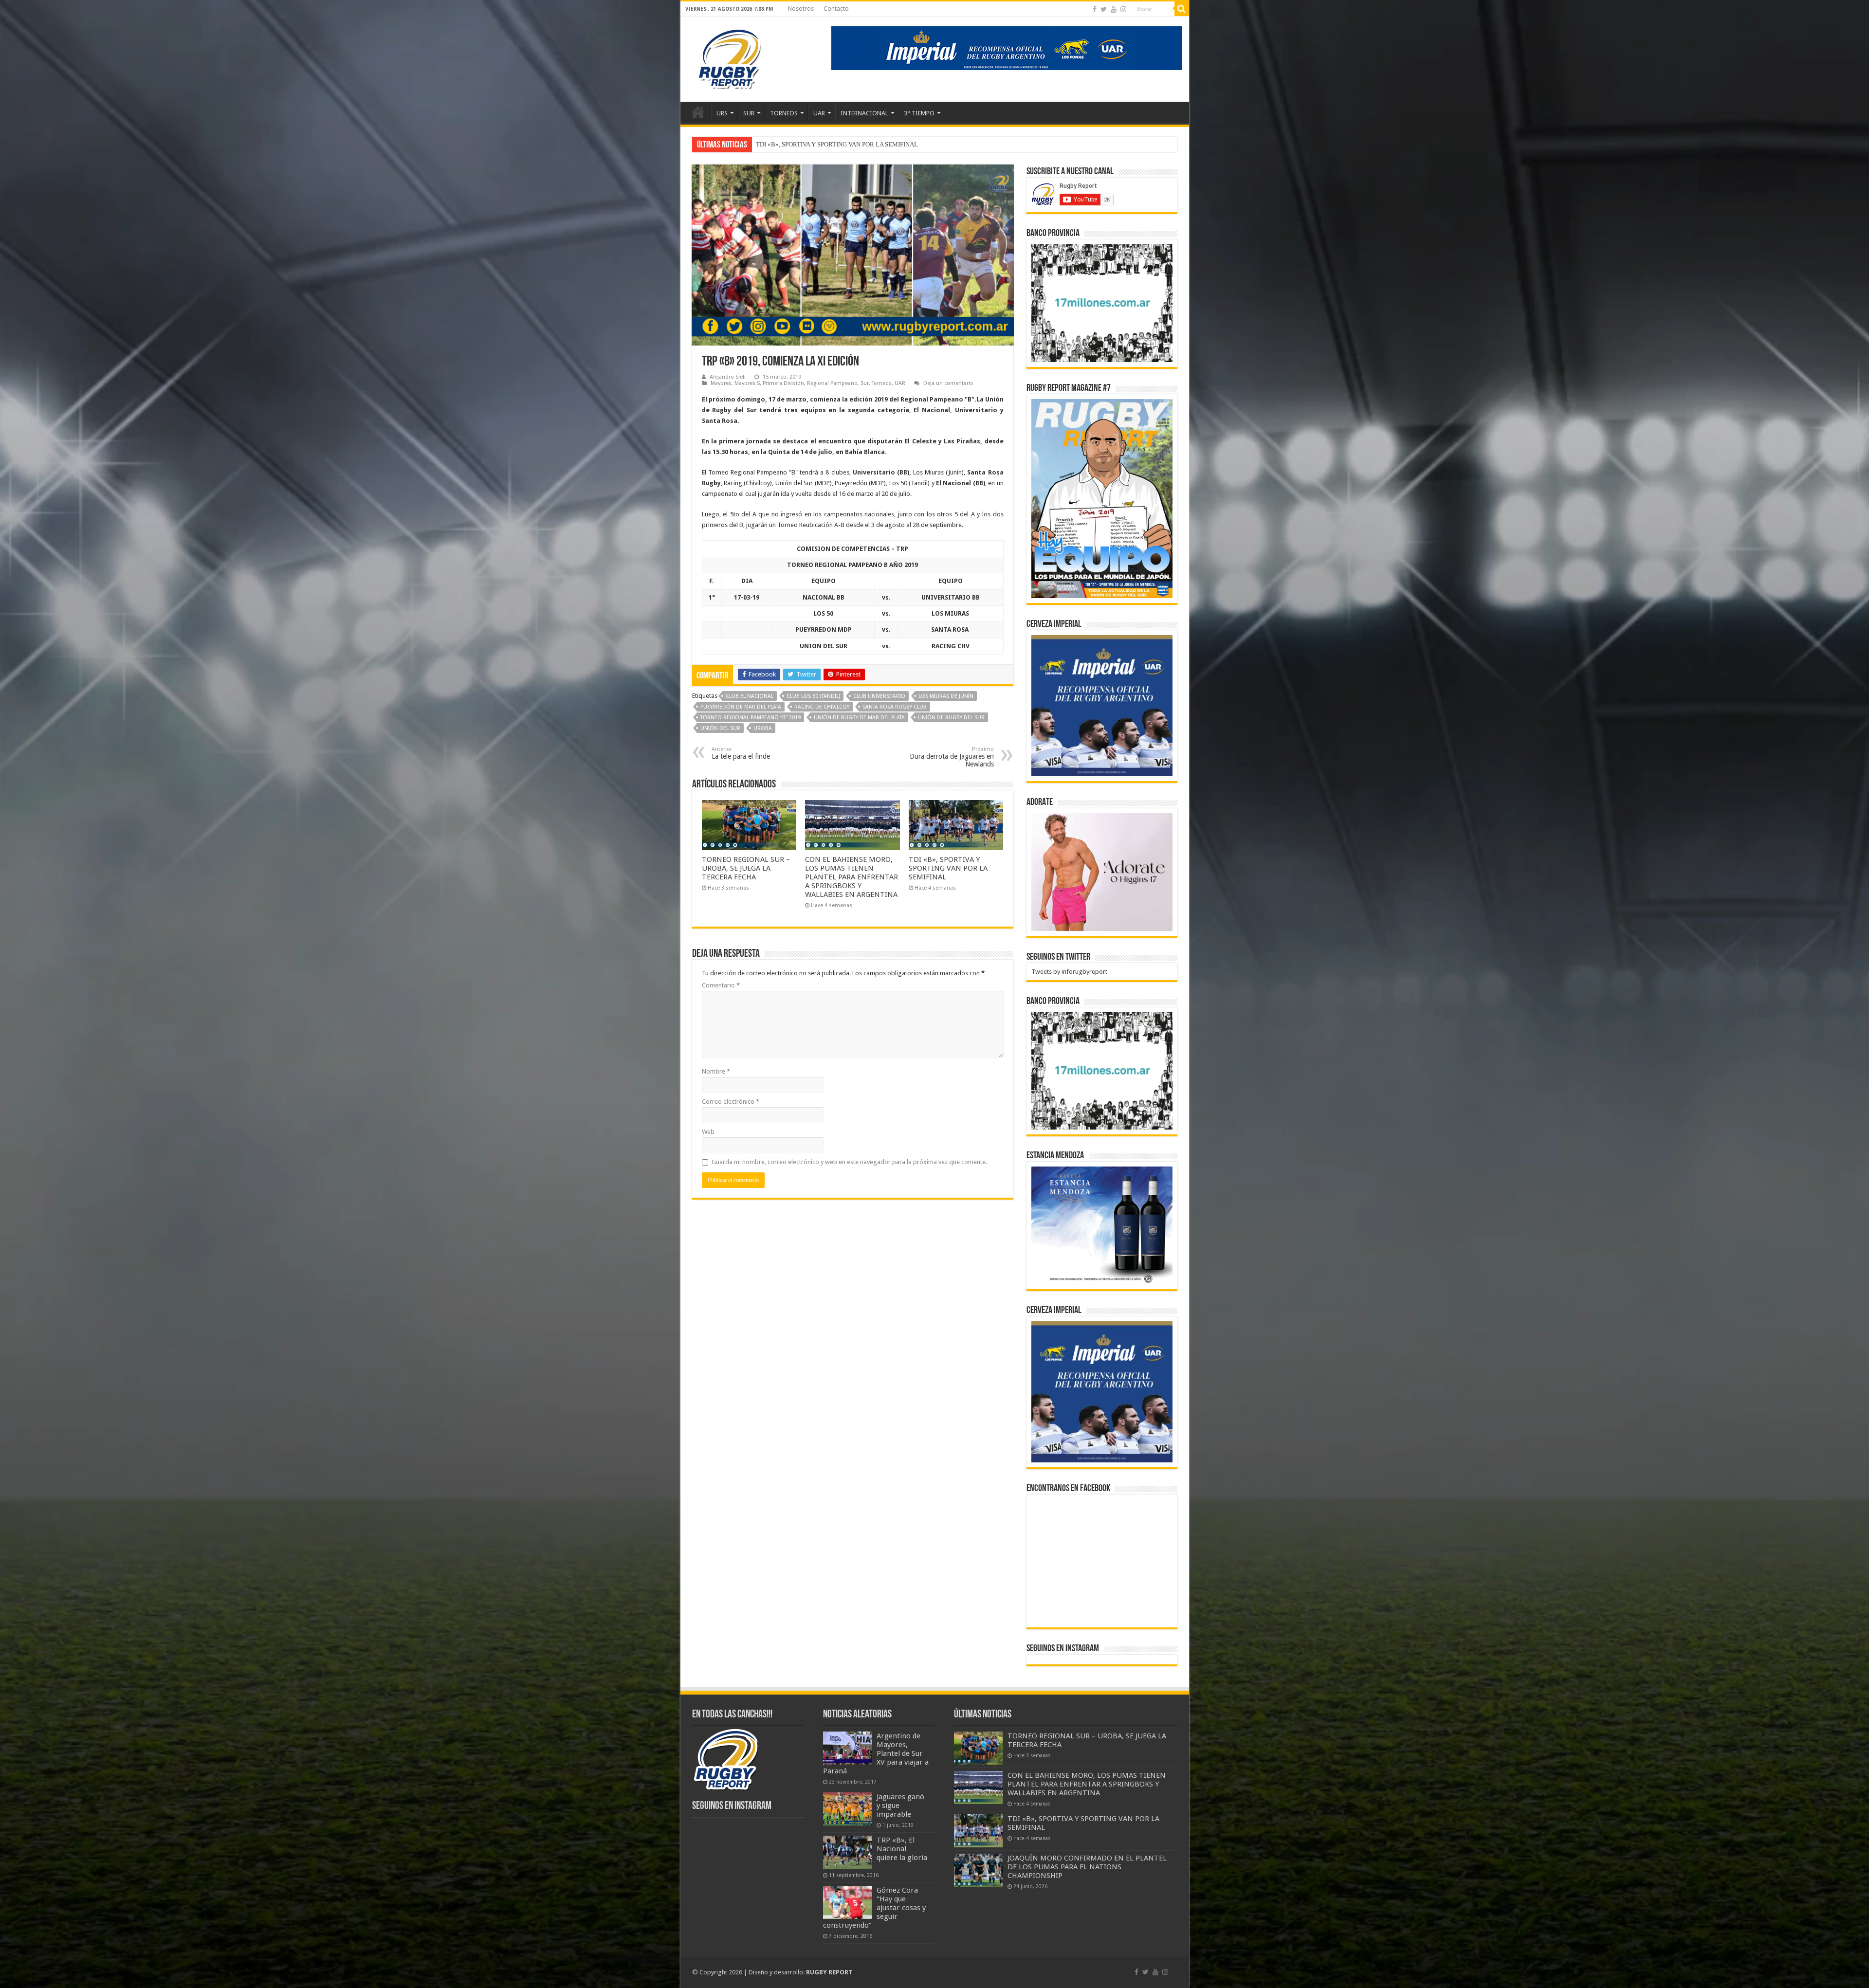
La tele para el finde (741, 753)
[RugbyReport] (1007, 47)
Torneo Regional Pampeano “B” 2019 (751, 718)
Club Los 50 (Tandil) (813, 696)
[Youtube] (1114, 9)
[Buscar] (1182, 9)
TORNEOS (784, 113)
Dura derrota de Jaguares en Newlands (952, 757)
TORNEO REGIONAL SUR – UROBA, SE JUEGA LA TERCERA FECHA (746, 868)
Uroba (763, 728)
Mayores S (747, 383)
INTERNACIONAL (864, 113)
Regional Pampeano (832, 383)
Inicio (698, 112)
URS (722, 113)
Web (708, 1132)
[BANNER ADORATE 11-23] (1102, 871)
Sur (865, 383)
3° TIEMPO (919, 113)
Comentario (721, 985)
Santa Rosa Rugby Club (895, 707)
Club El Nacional (750, 696)
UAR (819, 113)
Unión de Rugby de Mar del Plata (859, 718)
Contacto (836, 9)
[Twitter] (1104, 9)
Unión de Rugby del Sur (951, 718)
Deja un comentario (948, 383)
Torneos (882, 383)
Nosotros (801, 9)
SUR (749, 113)
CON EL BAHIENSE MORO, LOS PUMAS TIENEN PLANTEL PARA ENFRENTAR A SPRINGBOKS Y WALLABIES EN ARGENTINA (852, 877)
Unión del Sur (720, 728)
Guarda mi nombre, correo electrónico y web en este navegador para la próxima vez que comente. (849, 1162)
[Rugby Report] (729, 57)
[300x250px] (1102, 1225)
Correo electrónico (731, 1102)
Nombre (716, 1071)
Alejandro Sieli (728, 377)
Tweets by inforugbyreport (1069, 972)
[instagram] (1123, 9)
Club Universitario (879, 696)
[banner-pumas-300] (1102, 705)
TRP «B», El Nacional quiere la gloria (902, 1849)
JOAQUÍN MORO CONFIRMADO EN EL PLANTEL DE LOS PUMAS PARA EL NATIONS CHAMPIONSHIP (1087, 1867)
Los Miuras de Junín (946, 696)
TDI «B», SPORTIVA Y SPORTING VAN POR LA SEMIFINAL (948, 868)
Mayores (721, 383)
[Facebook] (1095, 9)
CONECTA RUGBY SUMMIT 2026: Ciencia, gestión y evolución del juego (856, 144)
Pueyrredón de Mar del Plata (741, 707)
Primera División (783, 383)
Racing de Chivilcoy (822, 707)
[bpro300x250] (1102, 302)
